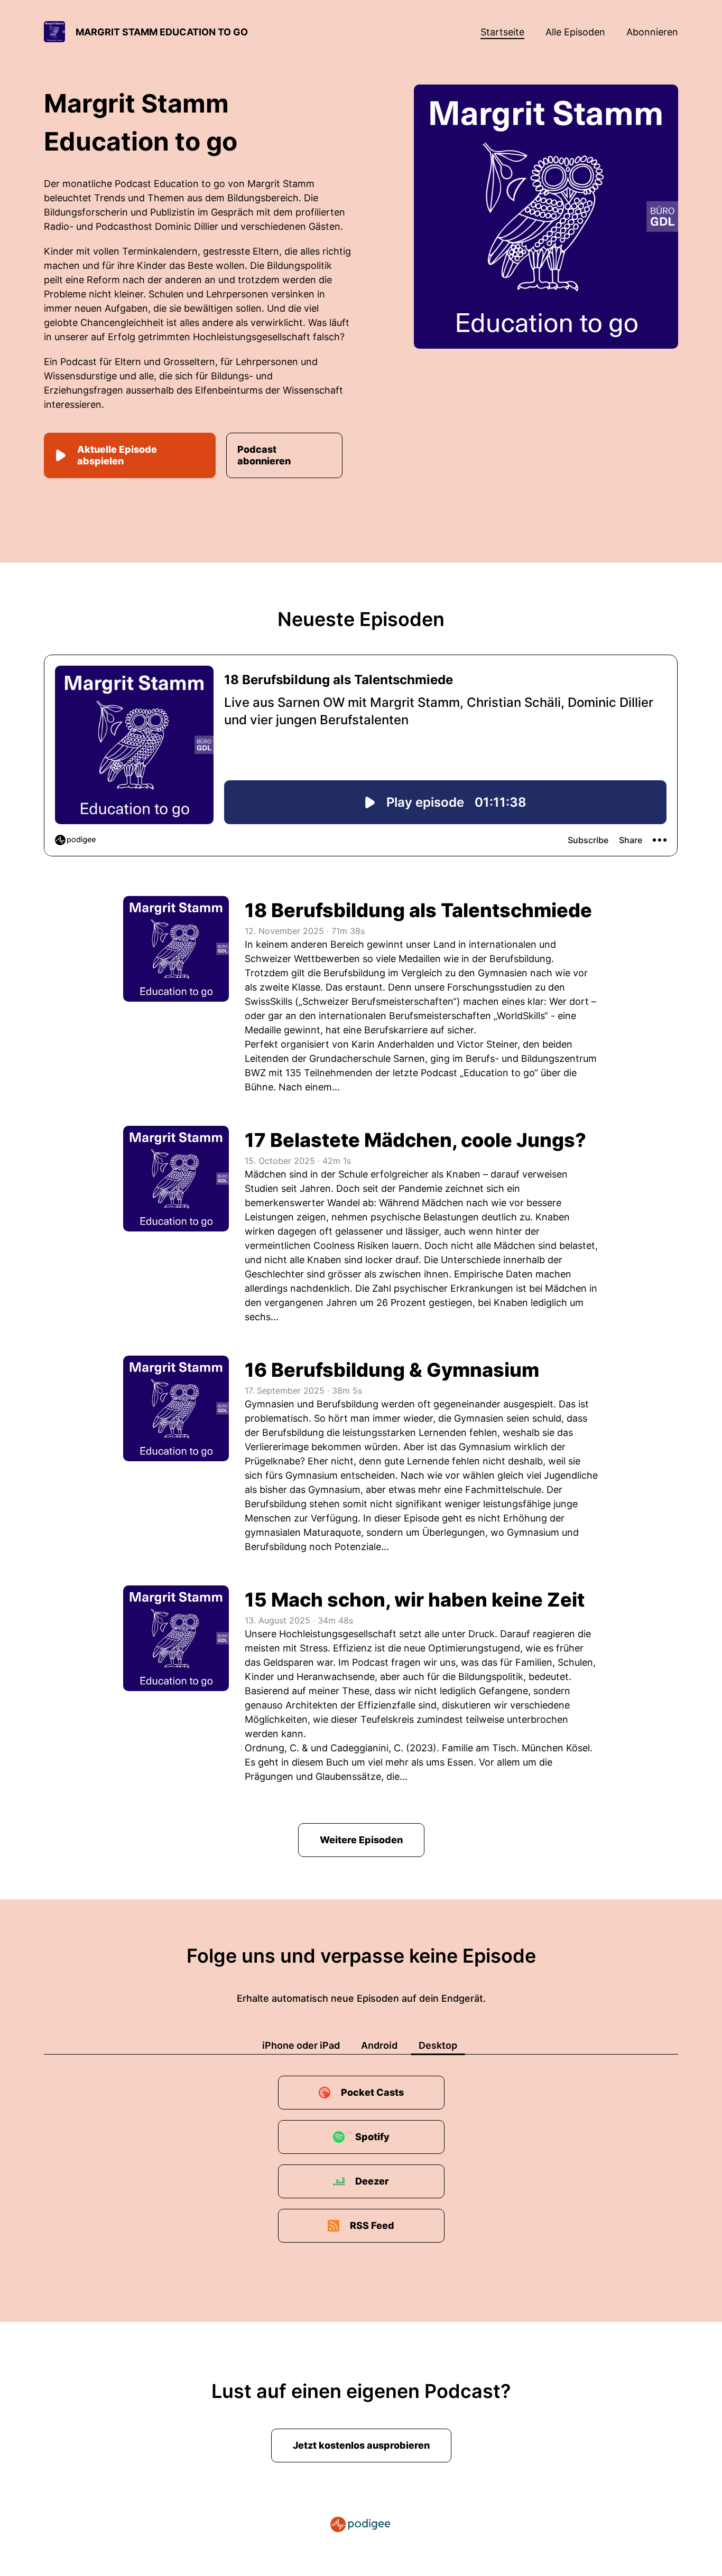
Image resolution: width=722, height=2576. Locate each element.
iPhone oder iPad (301, 2045)
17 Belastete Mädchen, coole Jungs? (415, 1140)
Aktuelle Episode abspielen (117, 455)
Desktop (438, 2045)
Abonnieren (652, 32)
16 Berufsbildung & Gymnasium (392, 1370)
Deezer (372, 2181)
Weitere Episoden (361, 1840)
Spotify (372, 2137)
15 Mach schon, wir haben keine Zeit (415, 1600)
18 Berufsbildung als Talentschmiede (418, 910)
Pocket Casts (372, 2092)
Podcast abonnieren (264, 455)
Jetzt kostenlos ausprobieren (361, 2445)
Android (379, 2045)
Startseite (502, 32)
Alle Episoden (575, 32)
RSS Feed (372, 2225)
